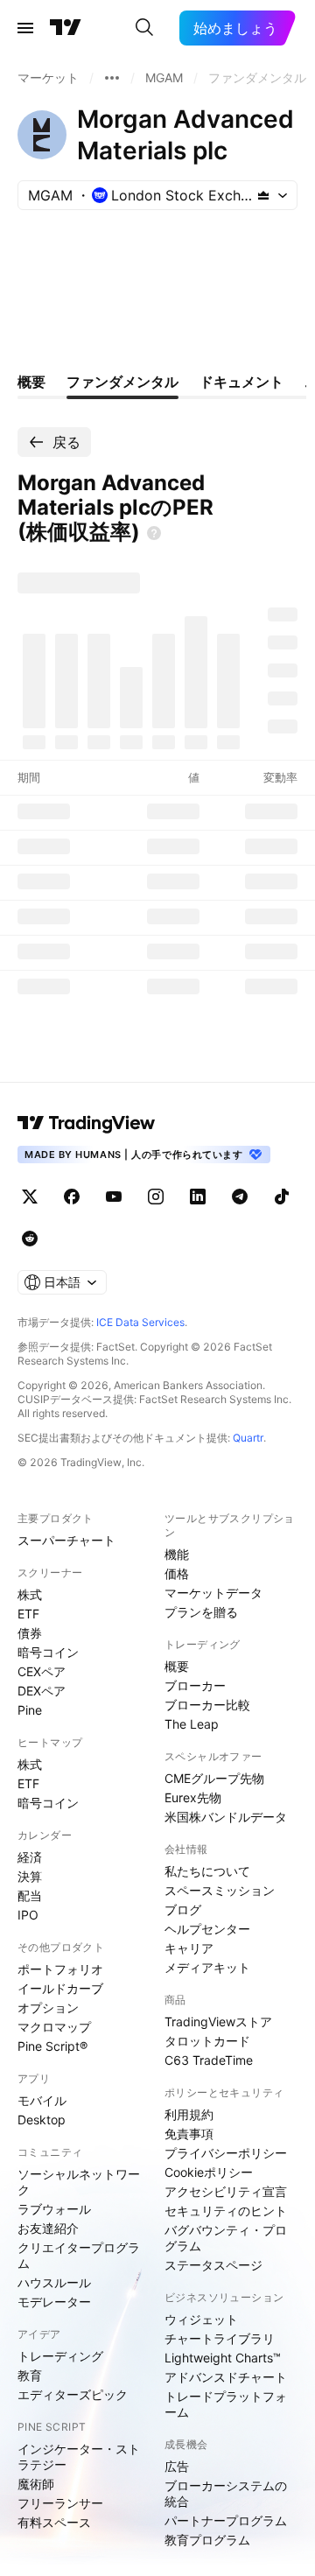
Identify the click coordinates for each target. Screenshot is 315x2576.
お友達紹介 (48, 2228)
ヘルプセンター (207, 1929)
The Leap (192, 1724)
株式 (30, 1594)
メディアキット (207, 1967)
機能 (177, 1554)
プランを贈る (201, 1612)
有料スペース (54, 2522)
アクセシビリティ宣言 (226, 2191)
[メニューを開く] (25, 28)
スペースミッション (220, 1890)
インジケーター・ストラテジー (79, 2457)
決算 (30, 1876)
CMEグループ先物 (214, 1778)
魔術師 (36, 2484)
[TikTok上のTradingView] (282, 1197)
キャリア (189, 1948)
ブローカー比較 (207, 1705)
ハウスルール (54, 2282)
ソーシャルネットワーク (79, 2182)
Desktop (42, 2120)
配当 (30, 1895)
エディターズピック (73, 2394)
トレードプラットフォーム (226, 2404)
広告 (177, 2466)
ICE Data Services (140, 1322)
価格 (177, 1573)
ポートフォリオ (60, 1969)
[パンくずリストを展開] (112, 78)
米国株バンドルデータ (226, 1817)
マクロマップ (54, 2027)
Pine (30, 1710)
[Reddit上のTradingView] (30, 1239)
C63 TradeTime (209, 2060)
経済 (30, 1857)
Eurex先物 (193, 1797)
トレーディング (60, 2356)
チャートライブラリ (220, 2338)
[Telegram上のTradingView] (240, 1197)
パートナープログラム (226, 2520)
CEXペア (42, 1671)
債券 (30, 1633)
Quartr (248, 1438)
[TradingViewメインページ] (87, 1123)
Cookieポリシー (209, 2172)
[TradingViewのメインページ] (66, 28)
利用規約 (189, 2114)
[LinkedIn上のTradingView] (198, 1197)
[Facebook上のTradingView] (72, 1197)
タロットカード (207, 2041)
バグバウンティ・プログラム (226, 2238)
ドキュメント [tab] (241, 382)
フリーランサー (60, 2503)
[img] (263, 195)
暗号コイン (48, 1652)
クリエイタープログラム (79, 2255)
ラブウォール (54, 2209)
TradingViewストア (218, 2021)
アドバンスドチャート (226, 2377)
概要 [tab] (31, 382)
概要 (177, 1666)
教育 (30, 2375)
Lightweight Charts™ (223, 2358)
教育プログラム (207, 2540)
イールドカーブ (60, 1988)
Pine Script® (52, 2046)
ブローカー (195, 1685)
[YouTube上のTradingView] (114, 1197)
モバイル (42, 2100)
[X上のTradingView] (30, 1197)
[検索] (144, 28)
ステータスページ (213, 2265)
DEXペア (42, 1691)
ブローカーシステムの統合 (226, 2493)
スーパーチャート (66, 1540)
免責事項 (189, 2134)
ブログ (183, 1909)
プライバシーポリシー (226, 2153)
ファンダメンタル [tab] (122, 382)
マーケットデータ (213, 1593)
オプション (48, 2007)
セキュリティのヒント (226, 2211)
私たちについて (207, 1871)
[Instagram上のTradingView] (156, 1197)
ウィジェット (201, 2319)
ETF (28, 1614)
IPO (28, 1915)
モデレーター (54, 2302)
